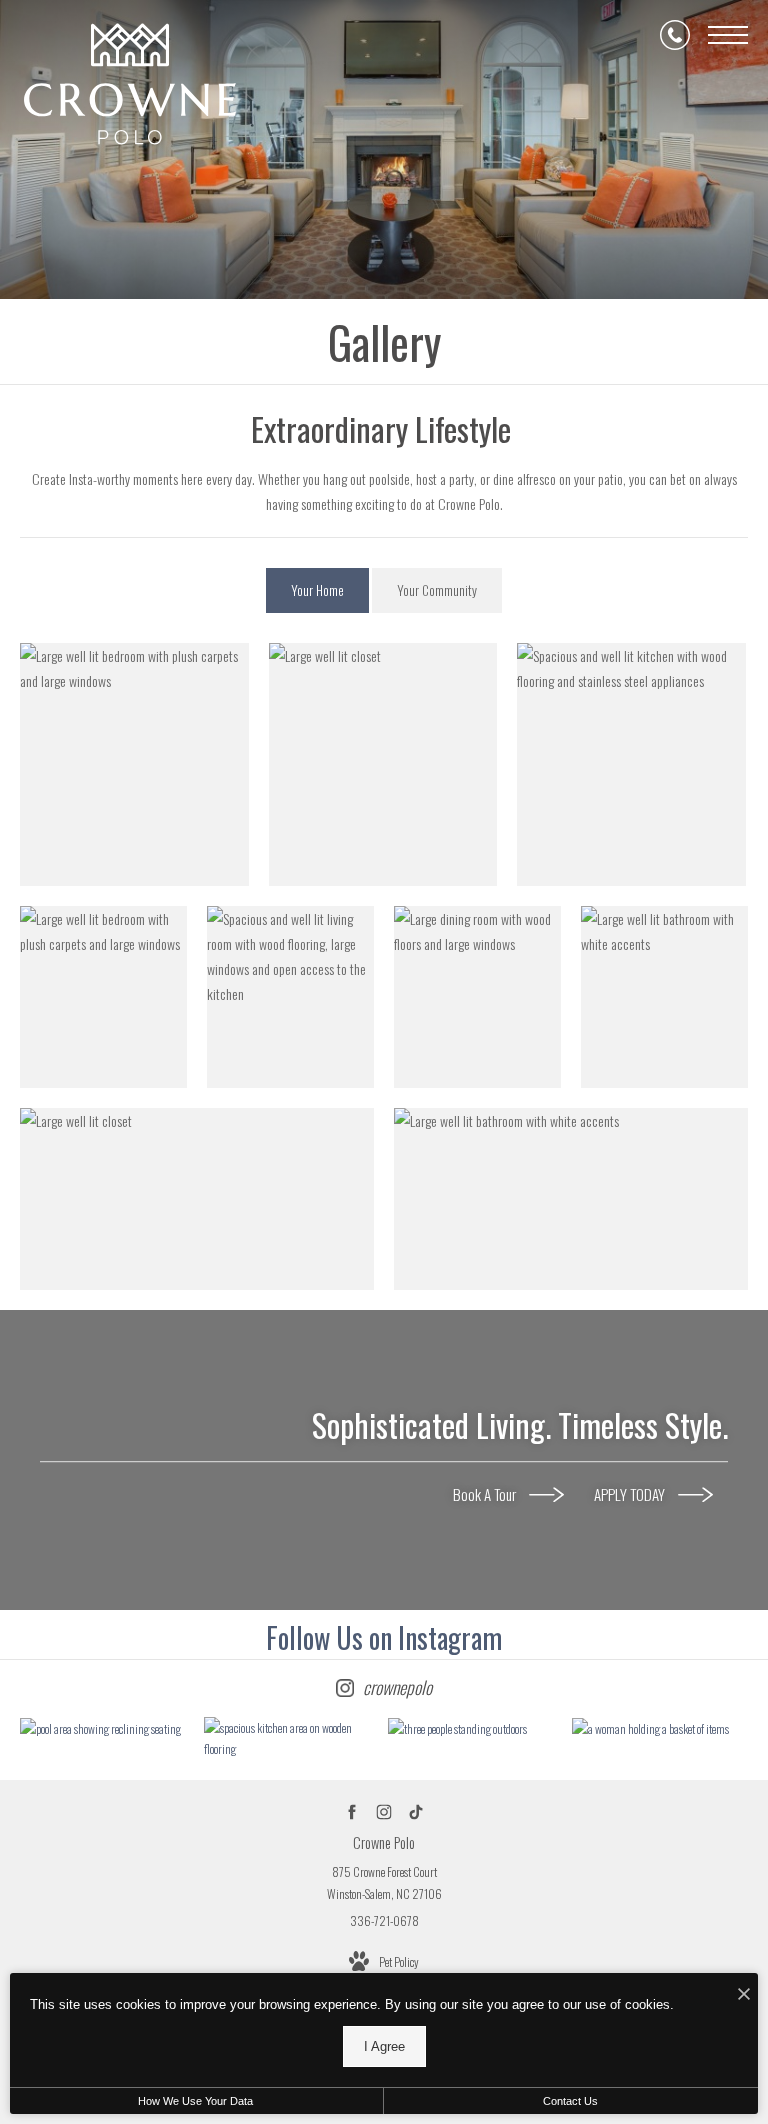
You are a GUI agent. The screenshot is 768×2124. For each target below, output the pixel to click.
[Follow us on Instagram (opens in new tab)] (384, 1812)
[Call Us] (675, 35)
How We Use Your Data (195, 2101)
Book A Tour (486, 1494)
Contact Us (570, 2101)
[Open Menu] (728, 35)
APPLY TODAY (631, 1494)
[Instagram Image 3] (475, 1728)
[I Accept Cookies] (744, 1993)
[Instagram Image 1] (107, 1728)
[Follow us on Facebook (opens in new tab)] (352, 1812)
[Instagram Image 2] (291, 1738)
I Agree (384, 2046)
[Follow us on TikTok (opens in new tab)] (416, 1812)
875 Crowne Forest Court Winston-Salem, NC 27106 (384, 1882)
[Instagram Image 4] (659, 1728)
